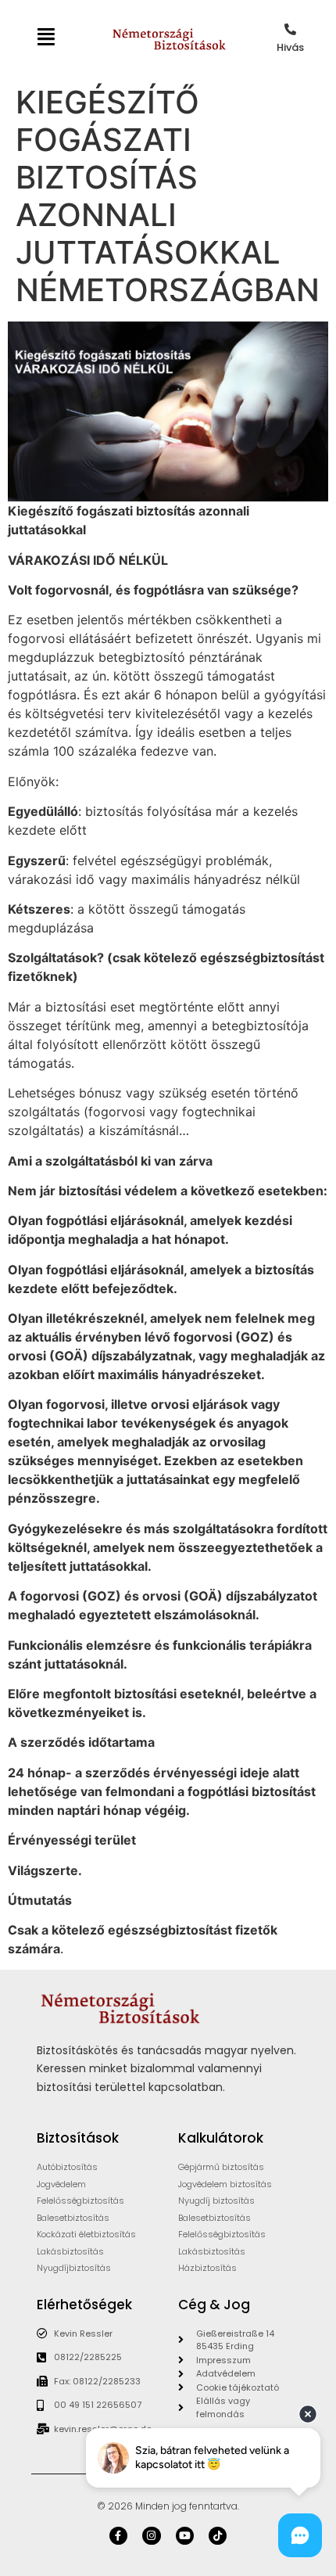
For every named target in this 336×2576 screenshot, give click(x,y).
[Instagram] (151, 2536)
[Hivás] (290, 29)
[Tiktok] (218, 2536)
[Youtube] (185, 2536)
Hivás (290, 47)
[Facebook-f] (118, 2536)
